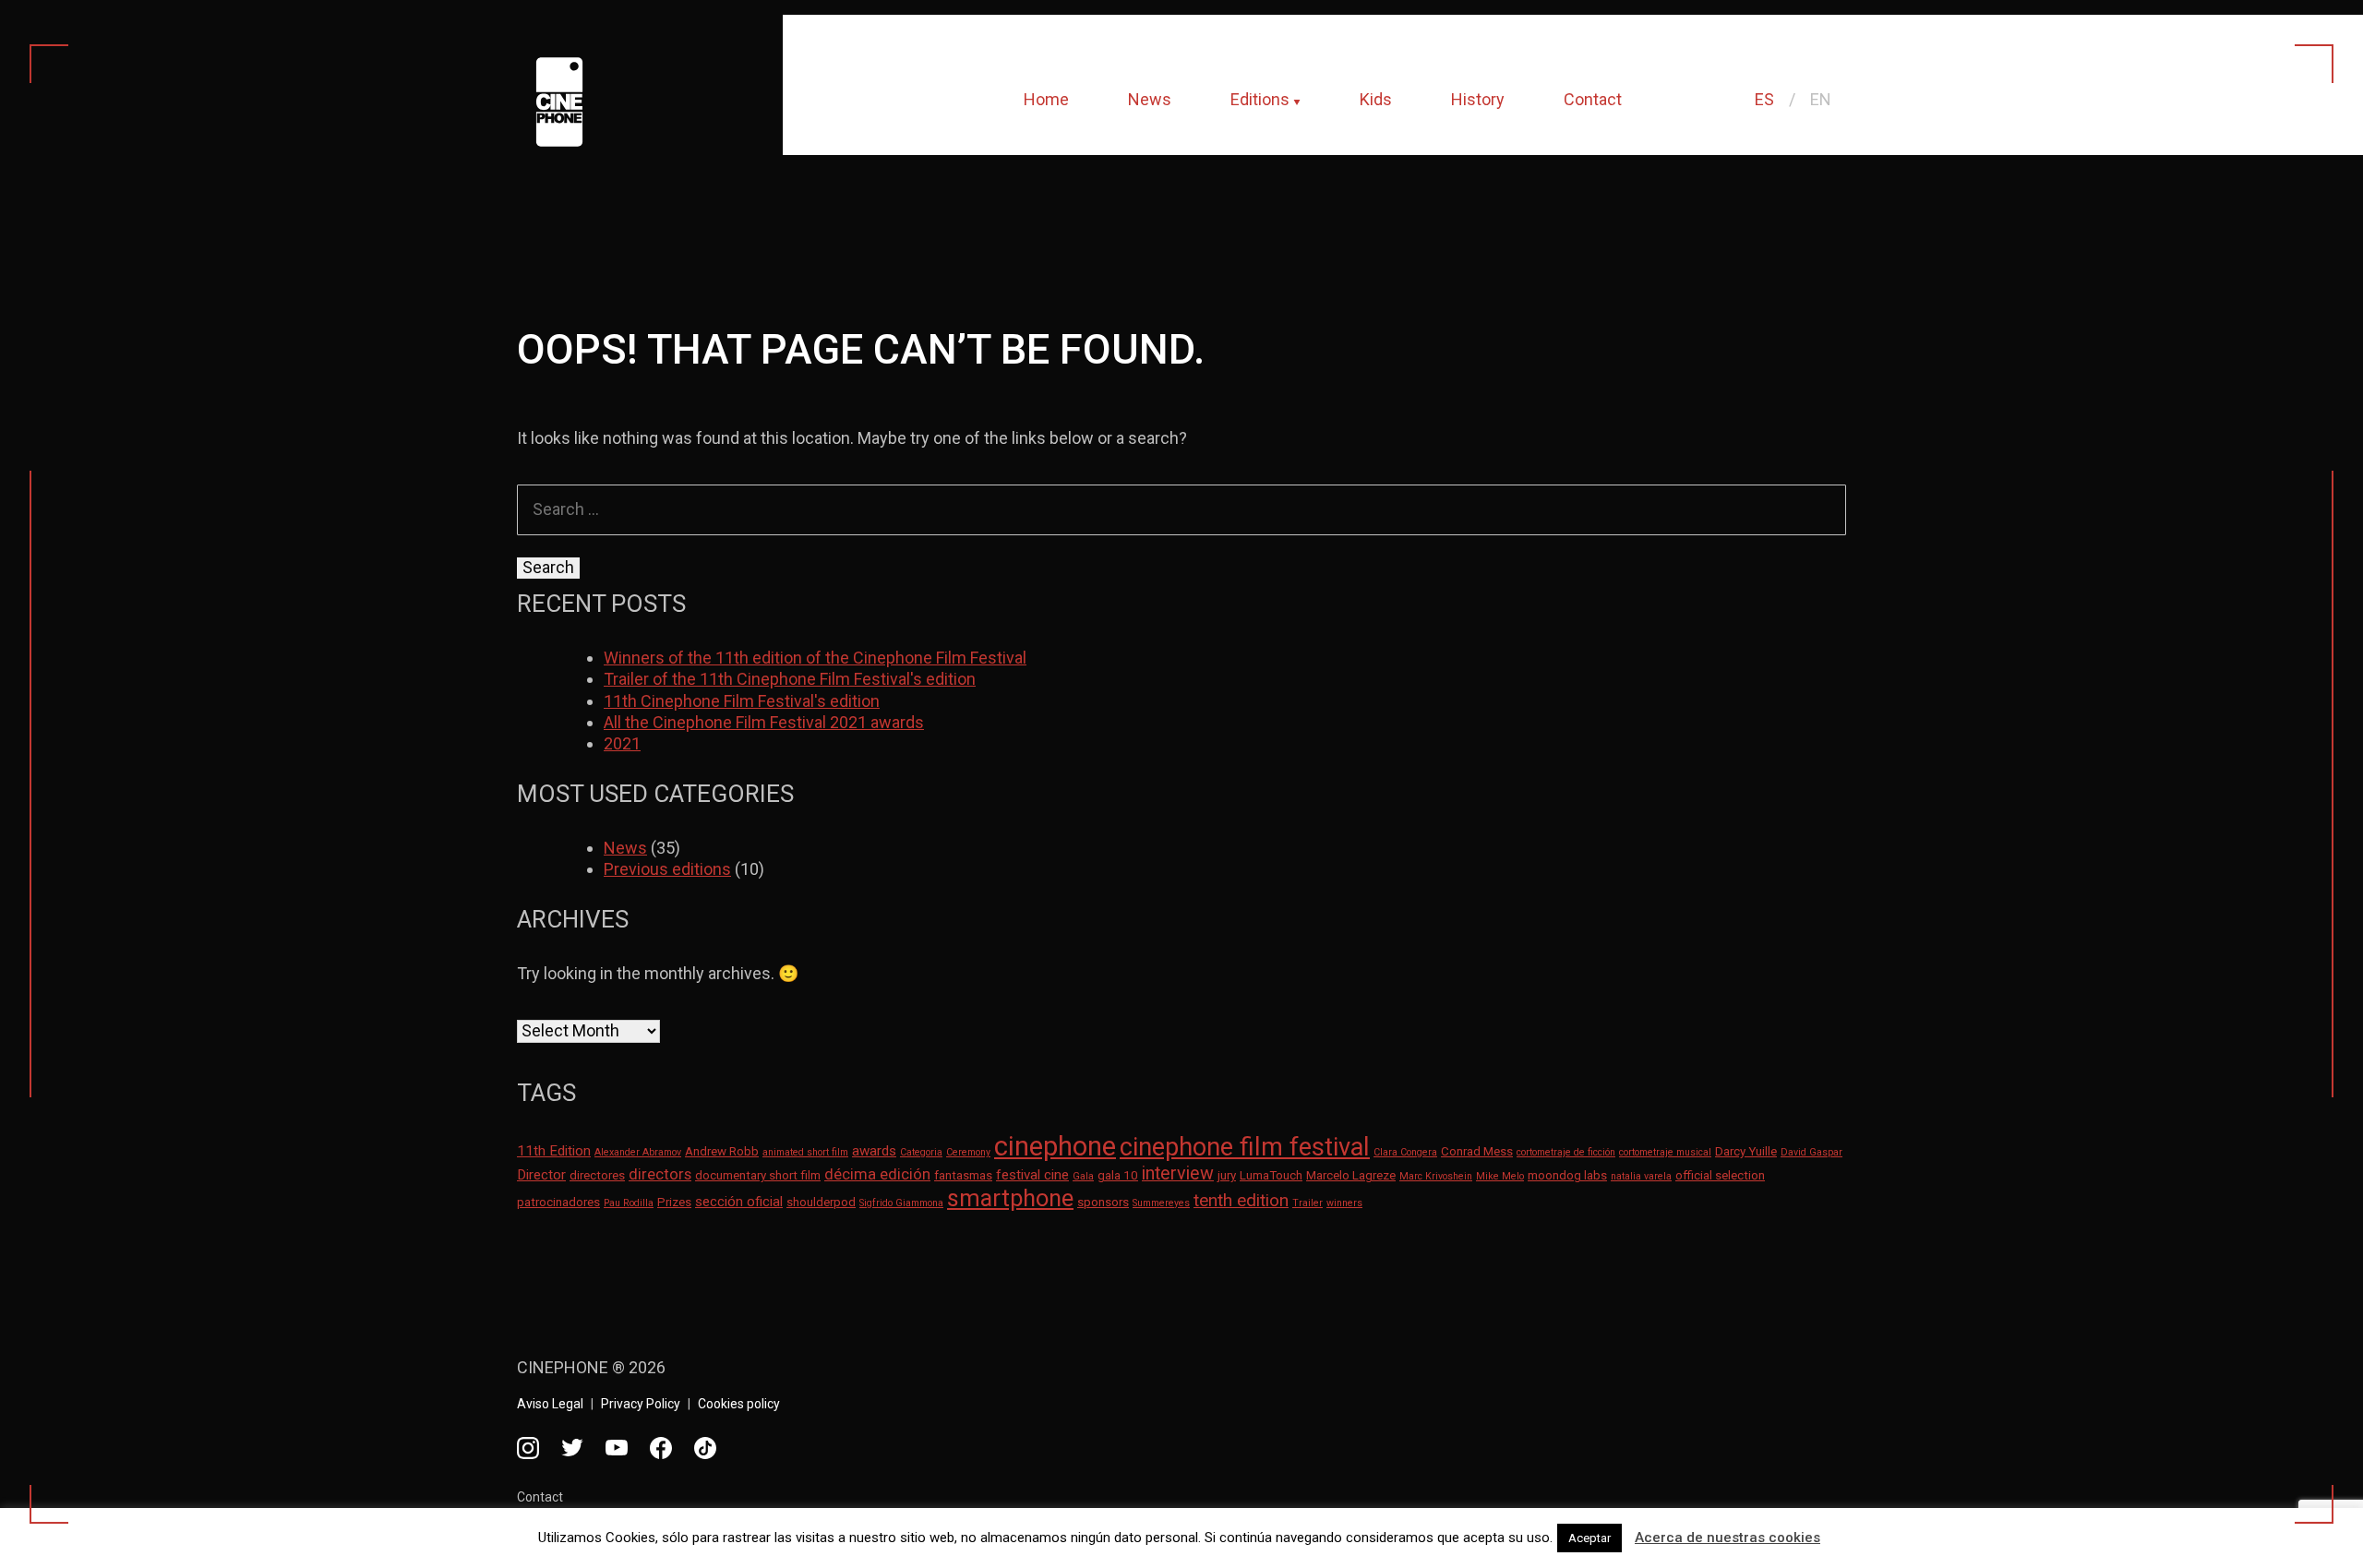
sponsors (1103, 1202)
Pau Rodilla (629, 1203)
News (1150, 99)
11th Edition (554, 1151)
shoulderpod (821, 1202)
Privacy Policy (641, 1404)
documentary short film (758, 1175)
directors (660, 1174)
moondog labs (1567, 1175)
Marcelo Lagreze (1351, 1175)
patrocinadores (558, 1202)
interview (1178, 1173)
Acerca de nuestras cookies (1727, 1538)
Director (541, 1175)
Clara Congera (1405, 1152)
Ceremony (968, 1152)
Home (1046, 99)
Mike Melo (1500, 1176)
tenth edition (1241, 1200)
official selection (1720, 1175)
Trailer (1307, 1203)
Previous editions (667, 869)
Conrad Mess (1477, 1151)
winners (1344, 1203)
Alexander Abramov (638, 1152)
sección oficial (739, 1202)
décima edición (877, 1174)
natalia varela (1641, 1176)
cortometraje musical (1665, 1152)
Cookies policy (739, 1404)
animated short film (805, 1152)
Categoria (921, 1152)
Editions (1260, 99)
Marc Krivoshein (1436, 1176)
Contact (1593, 99)
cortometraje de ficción (1566, 1152)
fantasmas (963, 1175)
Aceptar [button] (1589, 1538)
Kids (1376, 99)
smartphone (1010, 1198)
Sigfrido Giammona (901, 1203)
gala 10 (1118, 1175)
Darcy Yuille (1746, 1151)
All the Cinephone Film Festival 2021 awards (764, 722)
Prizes (674, 1202)
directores (597, 1175)
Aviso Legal (550, 1404)
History (1478, 99)
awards (874, 1151)
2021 (622, 743)
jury (1227, 1175)
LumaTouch (1271, 1175)
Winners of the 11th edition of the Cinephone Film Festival (815, 658)
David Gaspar (1811, 1152)
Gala (1083, 1176)
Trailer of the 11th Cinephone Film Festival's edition (790, 679)
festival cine (1032, 1175)
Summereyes (1161, 1203)
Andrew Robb (722, 1151)
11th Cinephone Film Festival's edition (742, 701)
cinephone (1055, 1146)
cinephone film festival (1245, 1147)
